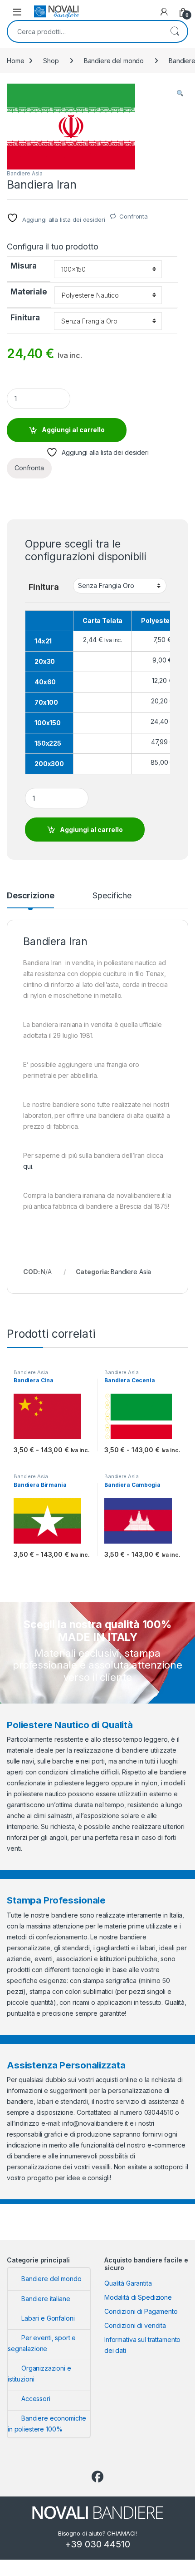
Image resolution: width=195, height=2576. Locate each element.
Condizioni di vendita (135, 2325)
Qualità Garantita (128, 2283)
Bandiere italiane (46, 2299)
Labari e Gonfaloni (48, 2318)
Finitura (25, 318)
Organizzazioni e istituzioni (39, 2374)
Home (15, 61)
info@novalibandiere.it (95, 2123)
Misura (24, 266)
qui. (28, 1166)
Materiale (29, 292)
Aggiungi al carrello (73, 430)
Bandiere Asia (25, 173)
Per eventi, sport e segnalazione (42, 2343)
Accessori (36, 2399)
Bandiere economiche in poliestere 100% (47, 2424)
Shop (51, 61)
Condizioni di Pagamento (141, 2311)
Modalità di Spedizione (138, 2297)
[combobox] (85, 31)
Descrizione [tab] (30, 896)
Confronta (134, 216)
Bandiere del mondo (114, 61)
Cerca (175, 31)
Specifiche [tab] (112, 896)
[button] (180, 94)
